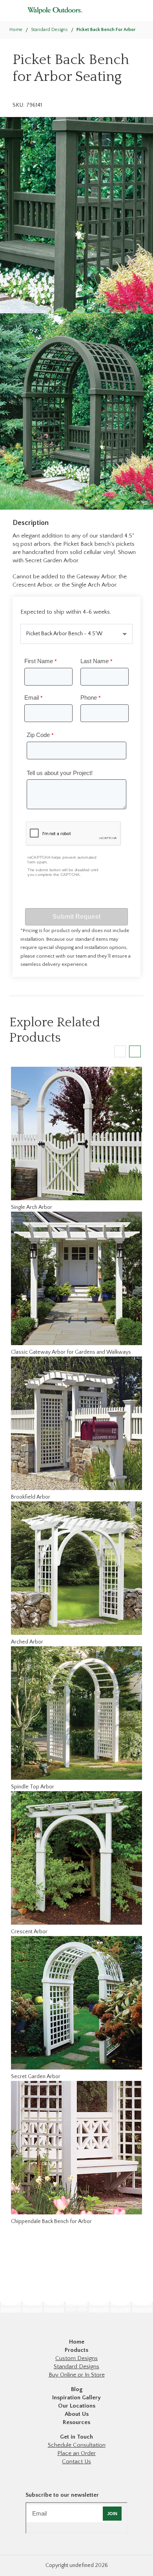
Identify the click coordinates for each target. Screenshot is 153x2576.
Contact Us (76, 2462)
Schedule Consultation (77, 2445)
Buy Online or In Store (77, 2375)
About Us (77, 2414)
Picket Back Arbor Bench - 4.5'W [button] (64, 634)
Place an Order (76, 2453)
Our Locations (77, 2406)
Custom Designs (76, 2358)
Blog (77, 2389)
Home (16, 30)
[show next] (135, 1051)
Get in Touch (76, 2437)
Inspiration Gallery (76, 2398)
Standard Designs (76, 2367)
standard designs (49, 30)
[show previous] (120, 1051)
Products (76, 2350)
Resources (76, 2422)
